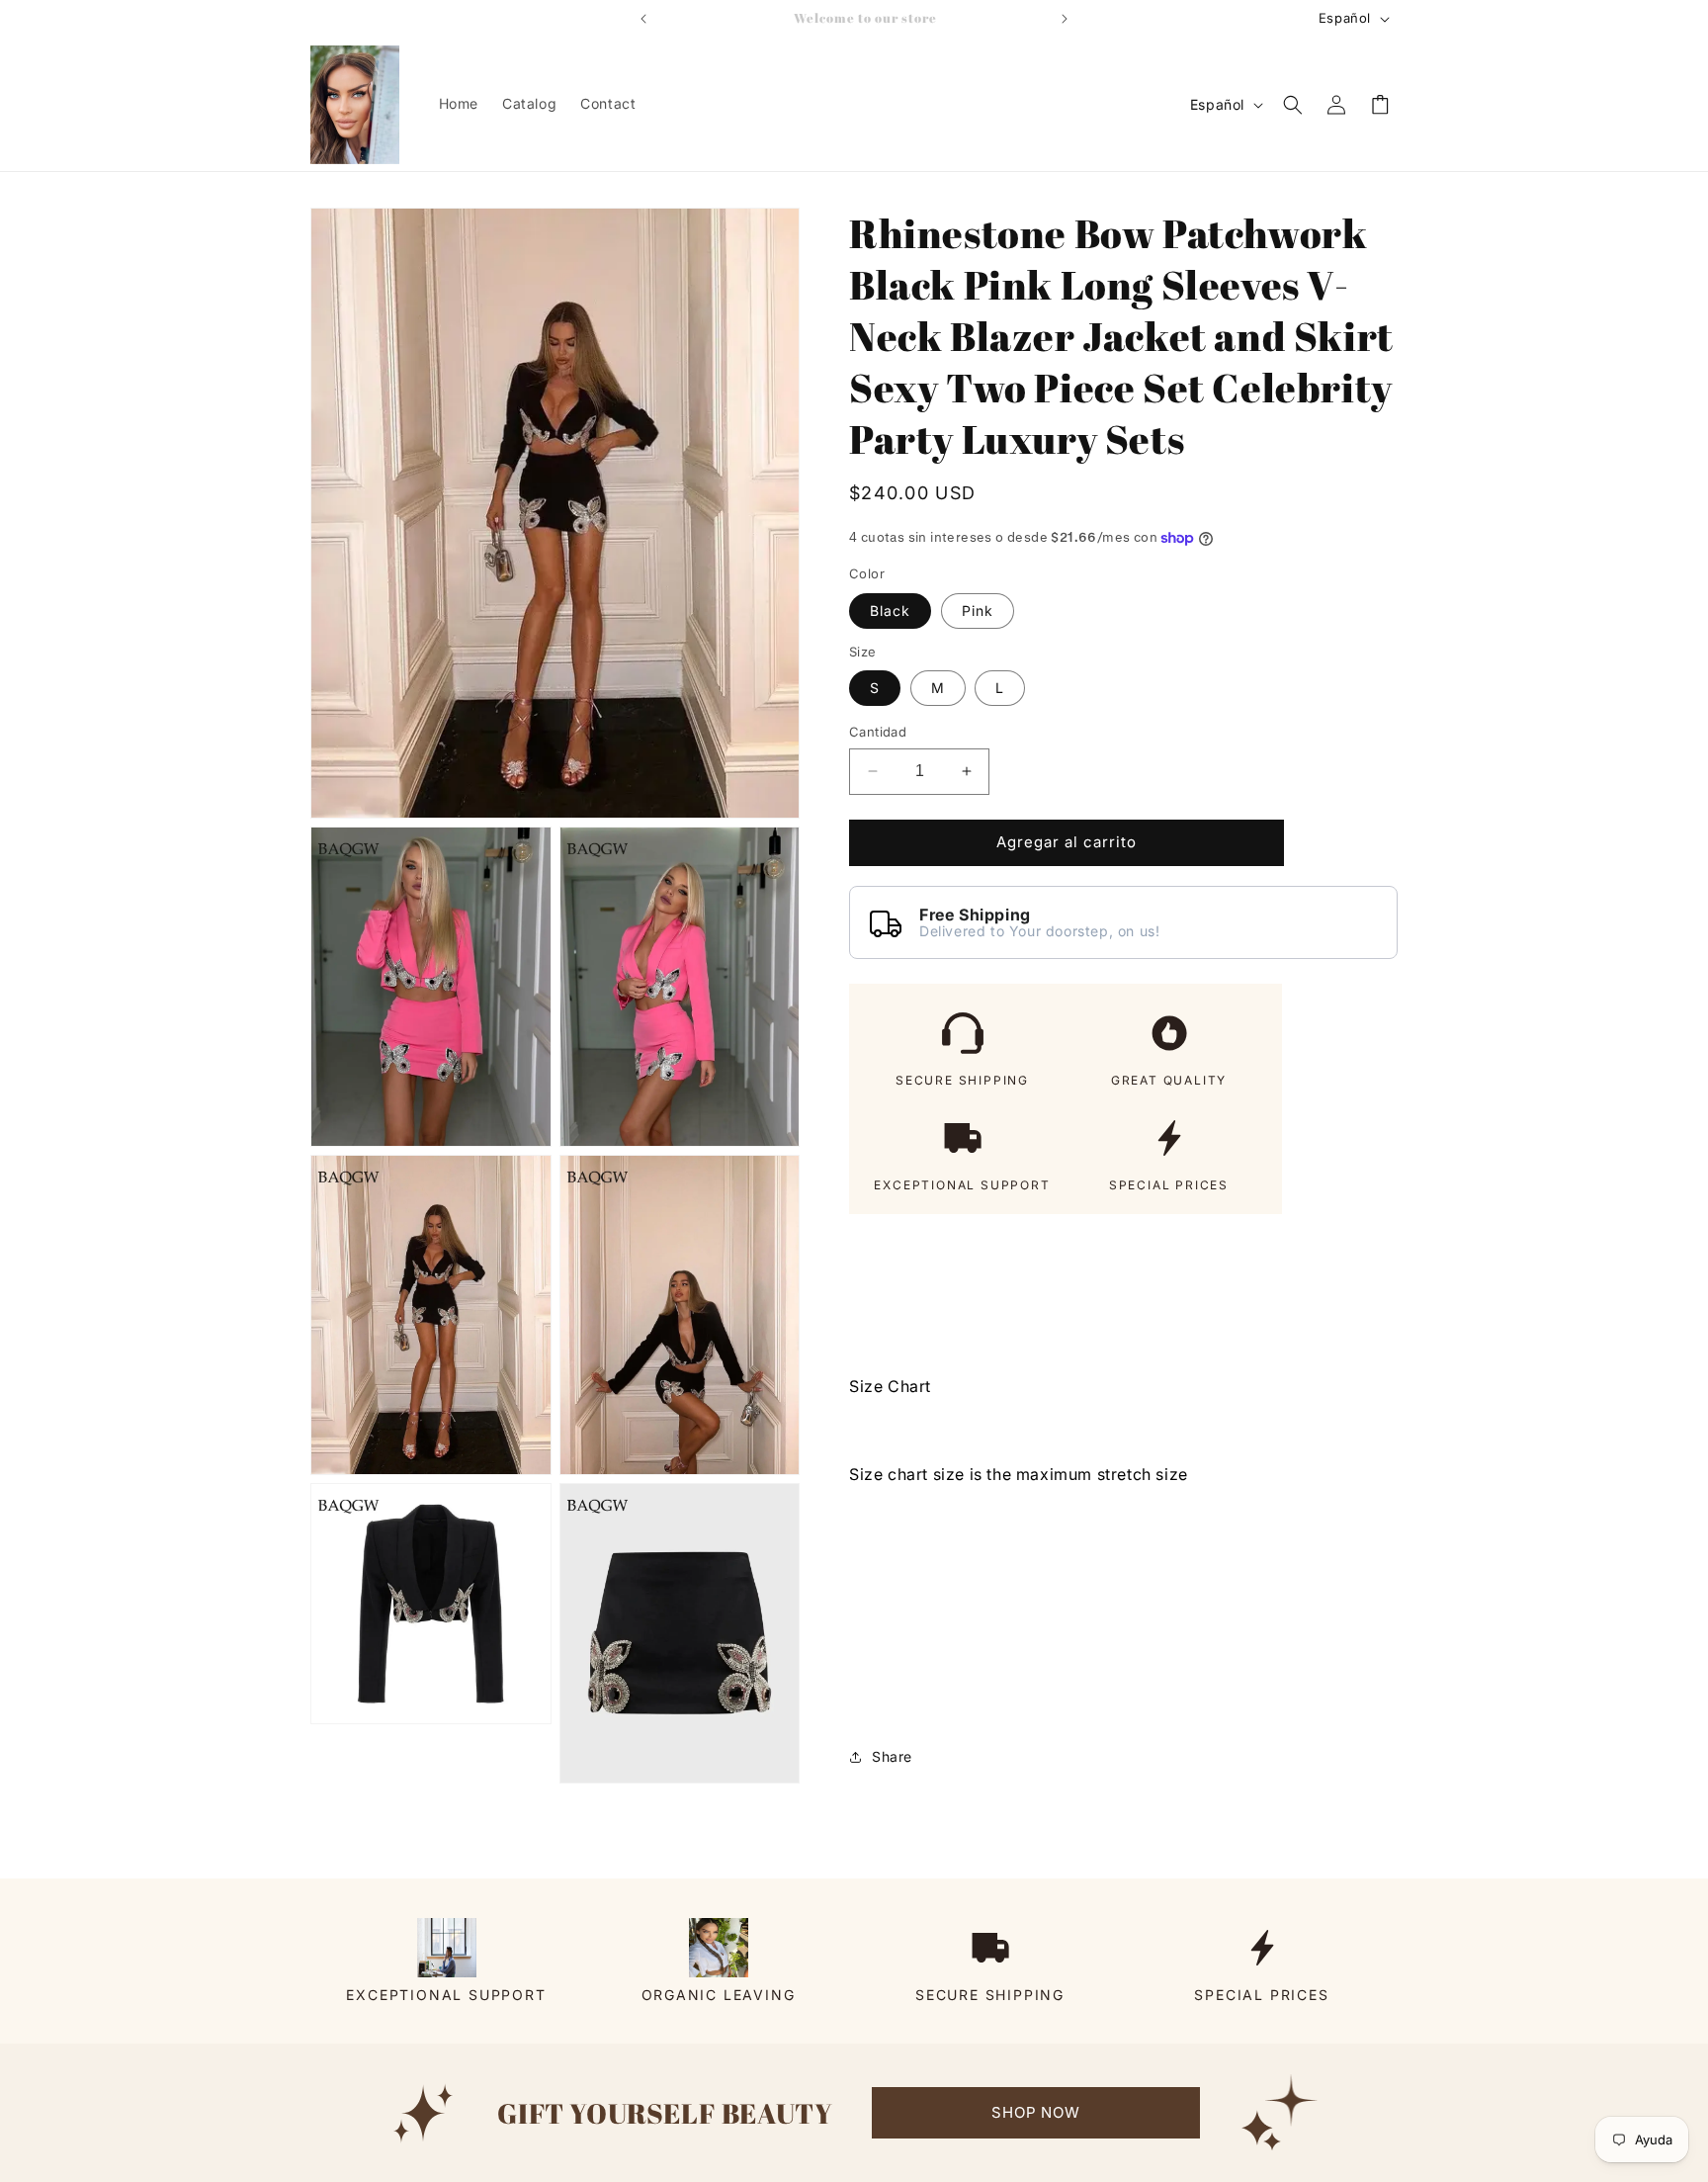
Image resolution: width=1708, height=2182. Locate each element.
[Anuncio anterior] (643, 19)
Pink (978, 611)
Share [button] (892, 1756)
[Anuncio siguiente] (1065, 19)
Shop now (1035, 2112)
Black (890, 611)
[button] (1293, 105)
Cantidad (878, 732)
